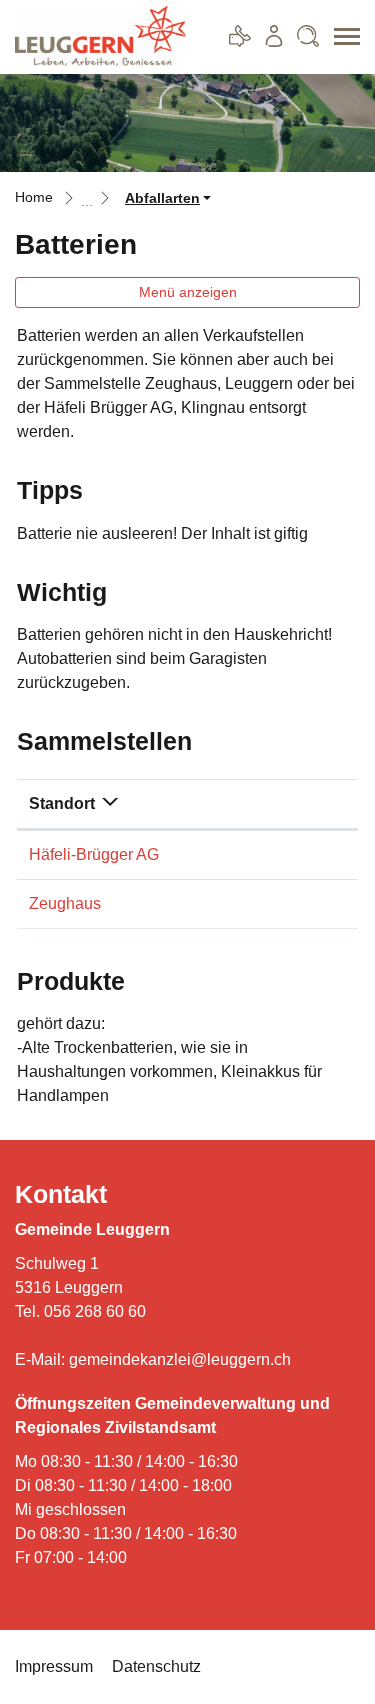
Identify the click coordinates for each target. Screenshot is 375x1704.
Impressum (54, 1666)
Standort (62, 803)
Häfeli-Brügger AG (94, 854)
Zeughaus (65, 903)
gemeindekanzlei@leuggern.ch (180, 1359)
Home (34, 197)
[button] (168, 198)
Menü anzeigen (188, 292)
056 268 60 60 (95, 1311)
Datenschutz (156, 1666)
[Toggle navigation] (340, 36)
